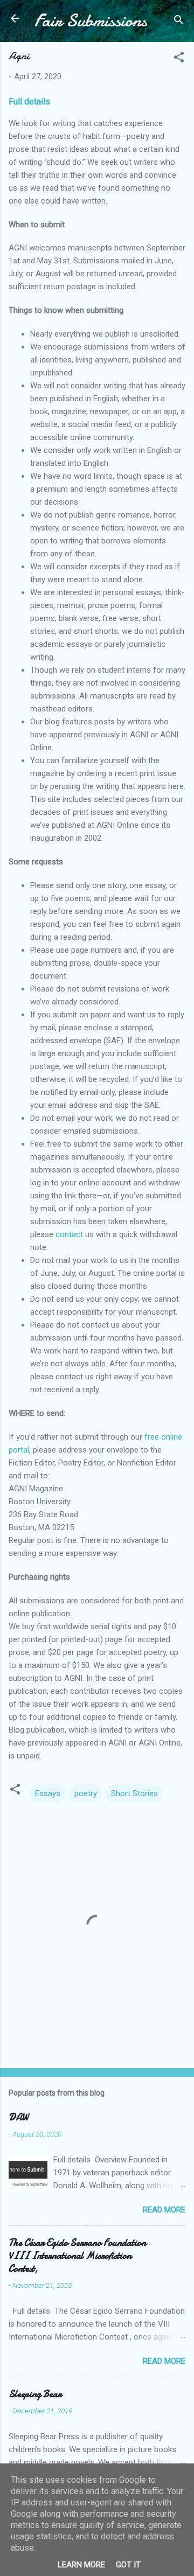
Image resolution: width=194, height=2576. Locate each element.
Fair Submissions (91, 21)
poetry (86, 1793)
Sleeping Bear (35, 2394)
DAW (18, 2117)
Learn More (81, 2565)
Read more (164, 2210)
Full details (29, 102)
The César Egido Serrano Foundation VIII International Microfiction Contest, (77, 2256)
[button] (179, 59)
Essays (48, 1793)
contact (69, 1234)
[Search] (179, 22)
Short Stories (134, 1793)
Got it (128, 2565)
